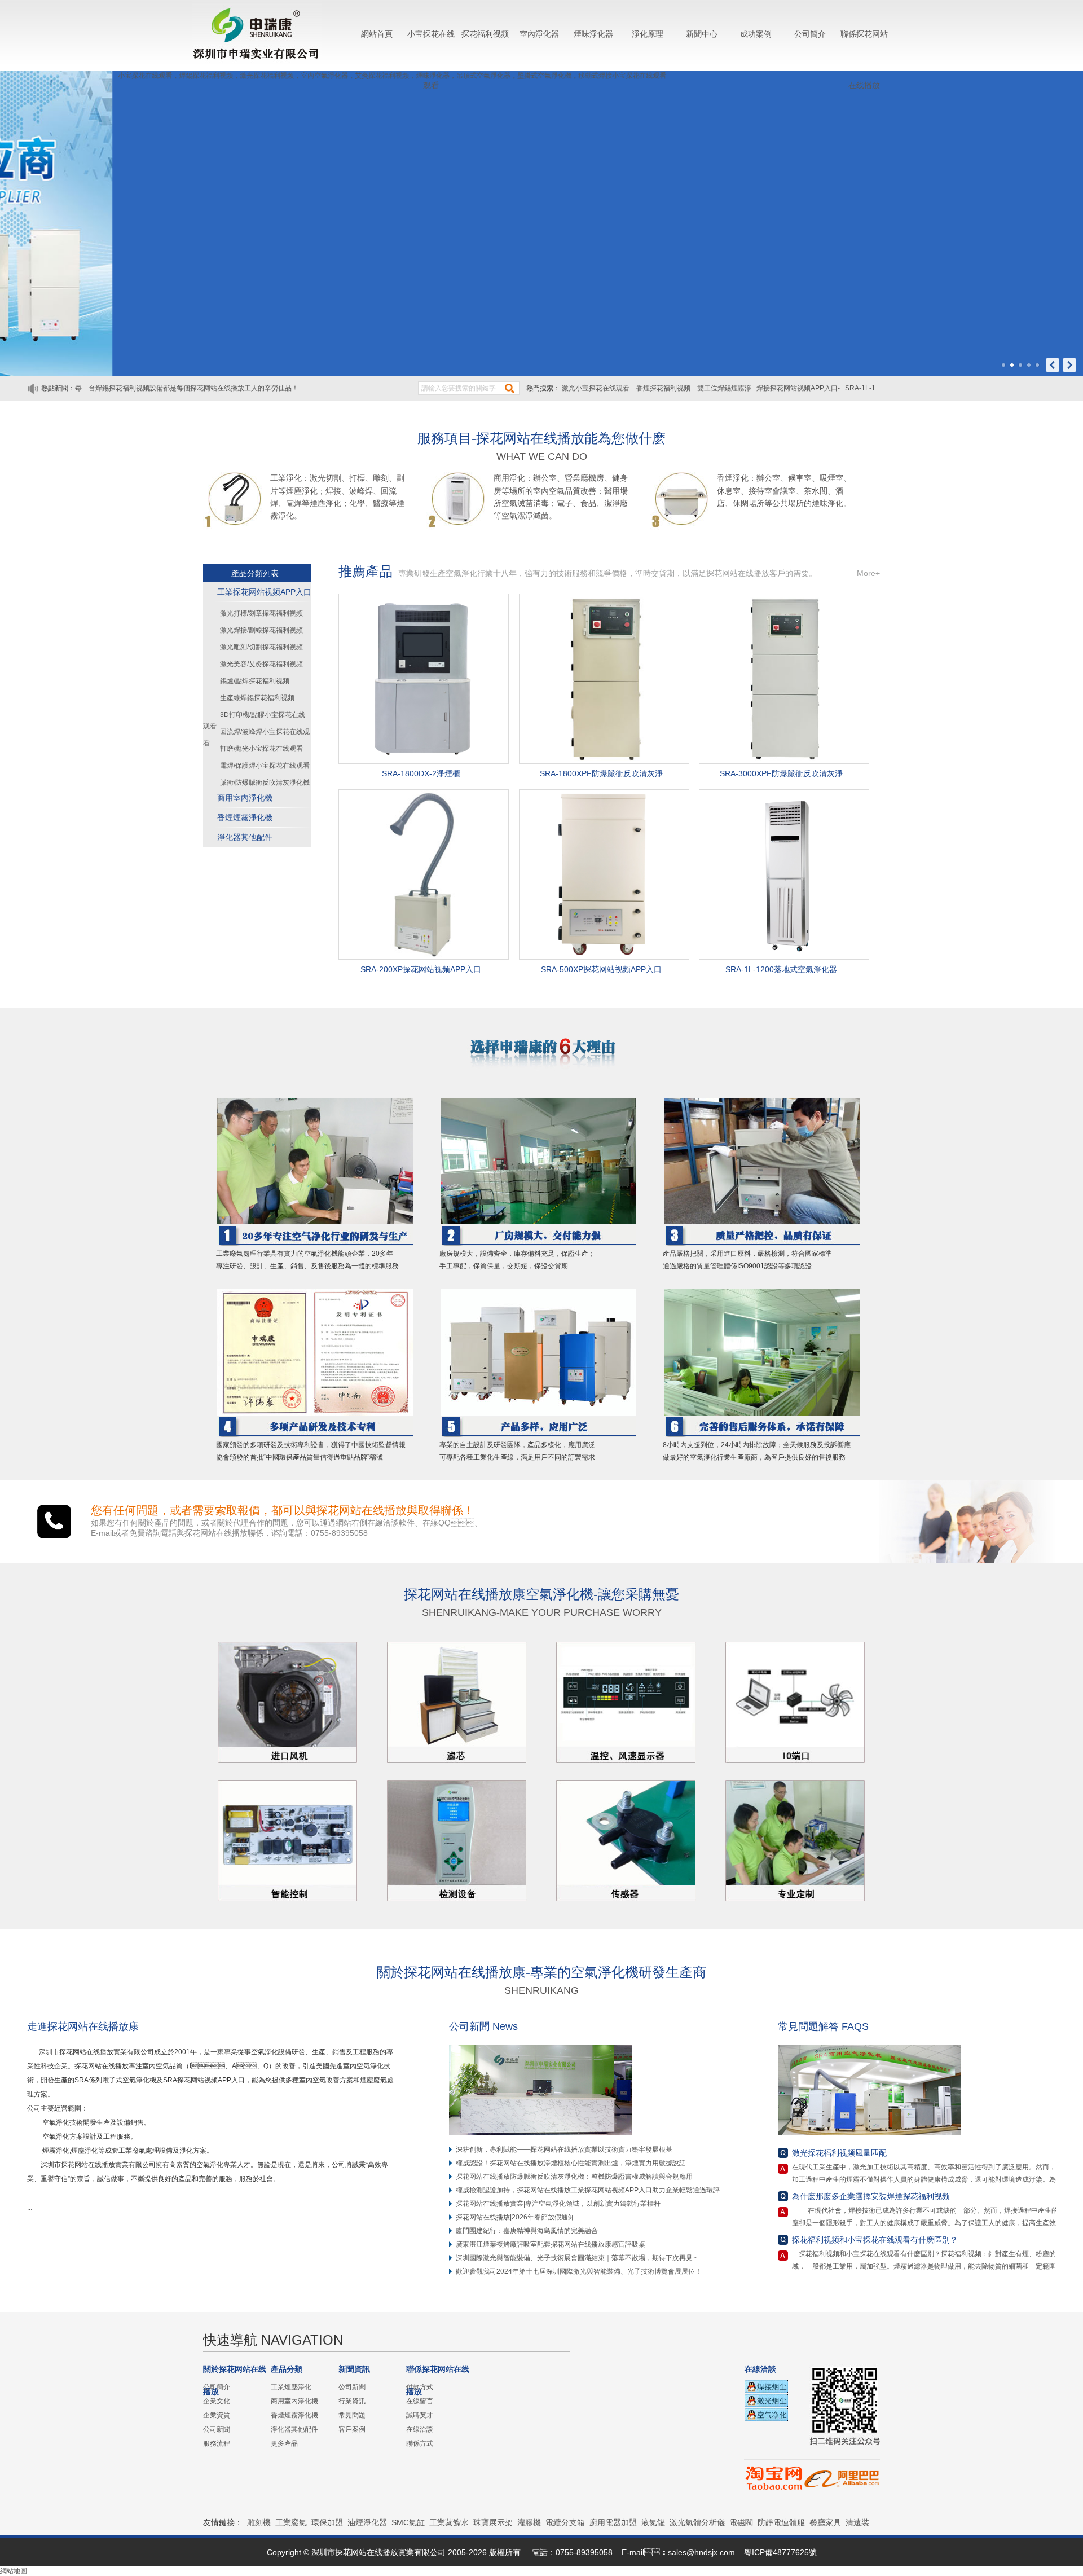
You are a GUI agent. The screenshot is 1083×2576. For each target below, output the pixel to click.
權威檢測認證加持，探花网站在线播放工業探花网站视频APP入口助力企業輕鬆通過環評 (588, 2190)
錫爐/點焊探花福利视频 (255, 681)
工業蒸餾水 (449, 2522)
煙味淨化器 (593, 34)
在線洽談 (420, 2429)
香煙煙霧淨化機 (245, 817)
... (33, 2208)
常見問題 (352, 2415)
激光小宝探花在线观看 (596, 388)
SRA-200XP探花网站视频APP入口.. (423, 969)
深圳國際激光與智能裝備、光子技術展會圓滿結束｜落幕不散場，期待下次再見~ (576, 2258)
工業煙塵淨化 (291, 2387)
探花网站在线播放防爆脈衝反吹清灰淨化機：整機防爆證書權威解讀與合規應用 (574, 2177)
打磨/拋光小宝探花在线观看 (261, 749)
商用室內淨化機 (245, 798)
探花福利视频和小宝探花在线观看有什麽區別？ (875, 2240)
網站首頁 (377, 34)
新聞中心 (702, 34)
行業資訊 (352, 2401)
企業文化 (217, 2401)
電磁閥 (741, 2522)
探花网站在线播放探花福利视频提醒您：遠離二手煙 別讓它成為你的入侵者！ (191, 388)
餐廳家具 (825, 2522)
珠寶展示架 (493, 2522)
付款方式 (420, 2387)
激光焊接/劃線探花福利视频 (261, 630)
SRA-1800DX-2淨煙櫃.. (423, 773)
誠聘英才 (420, 2415)
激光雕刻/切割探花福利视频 (261, 647)
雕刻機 (259, 2522)
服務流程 (217, 2443)
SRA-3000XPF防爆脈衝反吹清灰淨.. (783, 773)
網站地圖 (14, 2571)
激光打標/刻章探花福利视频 (261, 613)
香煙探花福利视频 (664, 388)
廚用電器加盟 (613, 2522)
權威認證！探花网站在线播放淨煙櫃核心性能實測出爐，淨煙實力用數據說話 (571, 2163)
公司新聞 (217, 2429)
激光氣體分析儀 (697, 2522)
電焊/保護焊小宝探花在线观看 (265, 766)
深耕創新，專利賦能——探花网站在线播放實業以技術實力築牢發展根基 (564, 2149)
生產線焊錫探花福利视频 (257, 698)
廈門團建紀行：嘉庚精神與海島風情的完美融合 (527, 2231)
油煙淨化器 (367, 2522)
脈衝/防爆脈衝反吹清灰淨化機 (265, 783)
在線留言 (420, 2401)
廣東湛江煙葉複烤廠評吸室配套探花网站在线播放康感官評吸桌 (551, 2244)
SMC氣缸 (408, 2522)
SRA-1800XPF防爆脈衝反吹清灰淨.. (604, 773)
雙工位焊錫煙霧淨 (724, 388)
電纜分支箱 (565, 2522)
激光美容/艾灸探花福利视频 (261, 664)
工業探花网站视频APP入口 (264, 592)
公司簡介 (810, 34)
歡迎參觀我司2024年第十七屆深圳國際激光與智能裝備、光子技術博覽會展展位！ (579, 2271)
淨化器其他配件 (245, 837)
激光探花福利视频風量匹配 (839, 2153)
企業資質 (217, 2415)
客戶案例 (352, 2429)
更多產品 (284, 2443)
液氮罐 (653, 2522)
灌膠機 (529, 2522)
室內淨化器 (539, 34)
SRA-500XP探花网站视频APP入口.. (604, 969)
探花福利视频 (485, 34)
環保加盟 (327, 2522)
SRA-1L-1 (860, 388)
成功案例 (756, 34)
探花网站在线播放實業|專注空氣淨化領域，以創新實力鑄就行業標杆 (558, 2204)
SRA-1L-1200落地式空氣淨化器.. (783, 969)
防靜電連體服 (781, 2522)
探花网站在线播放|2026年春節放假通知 (515, 2217)
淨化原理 (648, 34)
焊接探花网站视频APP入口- (798, 388)
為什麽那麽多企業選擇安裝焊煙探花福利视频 (871, 2196)
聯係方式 (420, 2443)
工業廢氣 (291, 2522)
